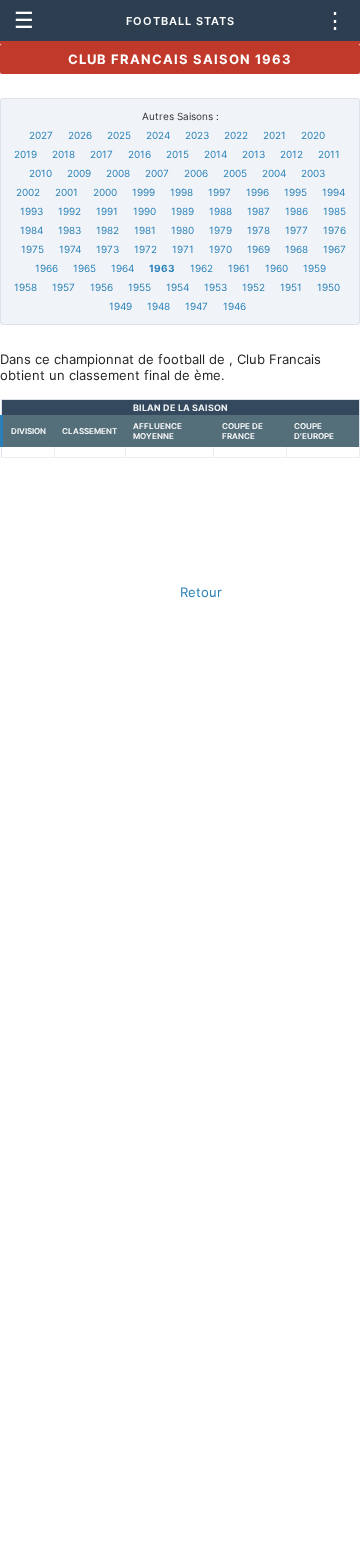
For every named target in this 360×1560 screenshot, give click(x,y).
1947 (196, 306)
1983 (69, 230)
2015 (177, 154)
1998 (181, 192)
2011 (329, 154)
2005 (235, 173)
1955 (139, 287)
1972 (145, 249)
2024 (158, 135)
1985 (334, 211)
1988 (220, 211)
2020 (313, 135)
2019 (25, 154)
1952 (253, 287)
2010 (40, 173)
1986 (296, 211)
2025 (119, 135)
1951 (291, 287)
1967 (334, 249)
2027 (41, 135)
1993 (31, 211)
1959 (314, 268)
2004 (274, 173)
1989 (182, 211)
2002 (28, 192)
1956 (101, 287)
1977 (296, 230)
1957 (63, 287)
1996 (257, 192)
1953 (215, 287)
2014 (215, 154)
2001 (66, 192)
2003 (313, 173)
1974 (70, 249)
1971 (183, 249)
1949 (120, 306)
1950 (328, 287)
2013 (253, 154)
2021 (274, 135)
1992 (69, 211)
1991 (107, 211)
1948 (158, 306)
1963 (162, 268)
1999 (143, 192)
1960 (276, 268)
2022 (236, 135)
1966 (46, 268)
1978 (258, 230)
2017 (101, 154)
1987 (258, 211)
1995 (295, 192)
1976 (334, 230)
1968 (296, 249)
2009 (79, 173)
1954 (177, 287)
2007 (157, 173)
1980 (182, 230)
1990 (144, 211)
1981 (145, 230)
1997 (219, 192)
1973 (107, 249)
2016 (139, 154)
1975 (32, 249)
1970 (220, 249)
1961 (239, 268)
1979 (220, 230)
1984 (31, 230)
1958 (25, 287)
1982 (107, 230)
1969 (258, 249)
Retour (201, 592)
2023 (197, 135)
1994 (333, 192)
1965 (84, 268)
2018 (63, 154)
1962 (201, 268)
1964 (122, 268)
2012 (291, 154)
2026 (80, 135)
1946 (234, 306)
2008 (118, 173)
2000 (105, 192)
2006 (196, 173)
